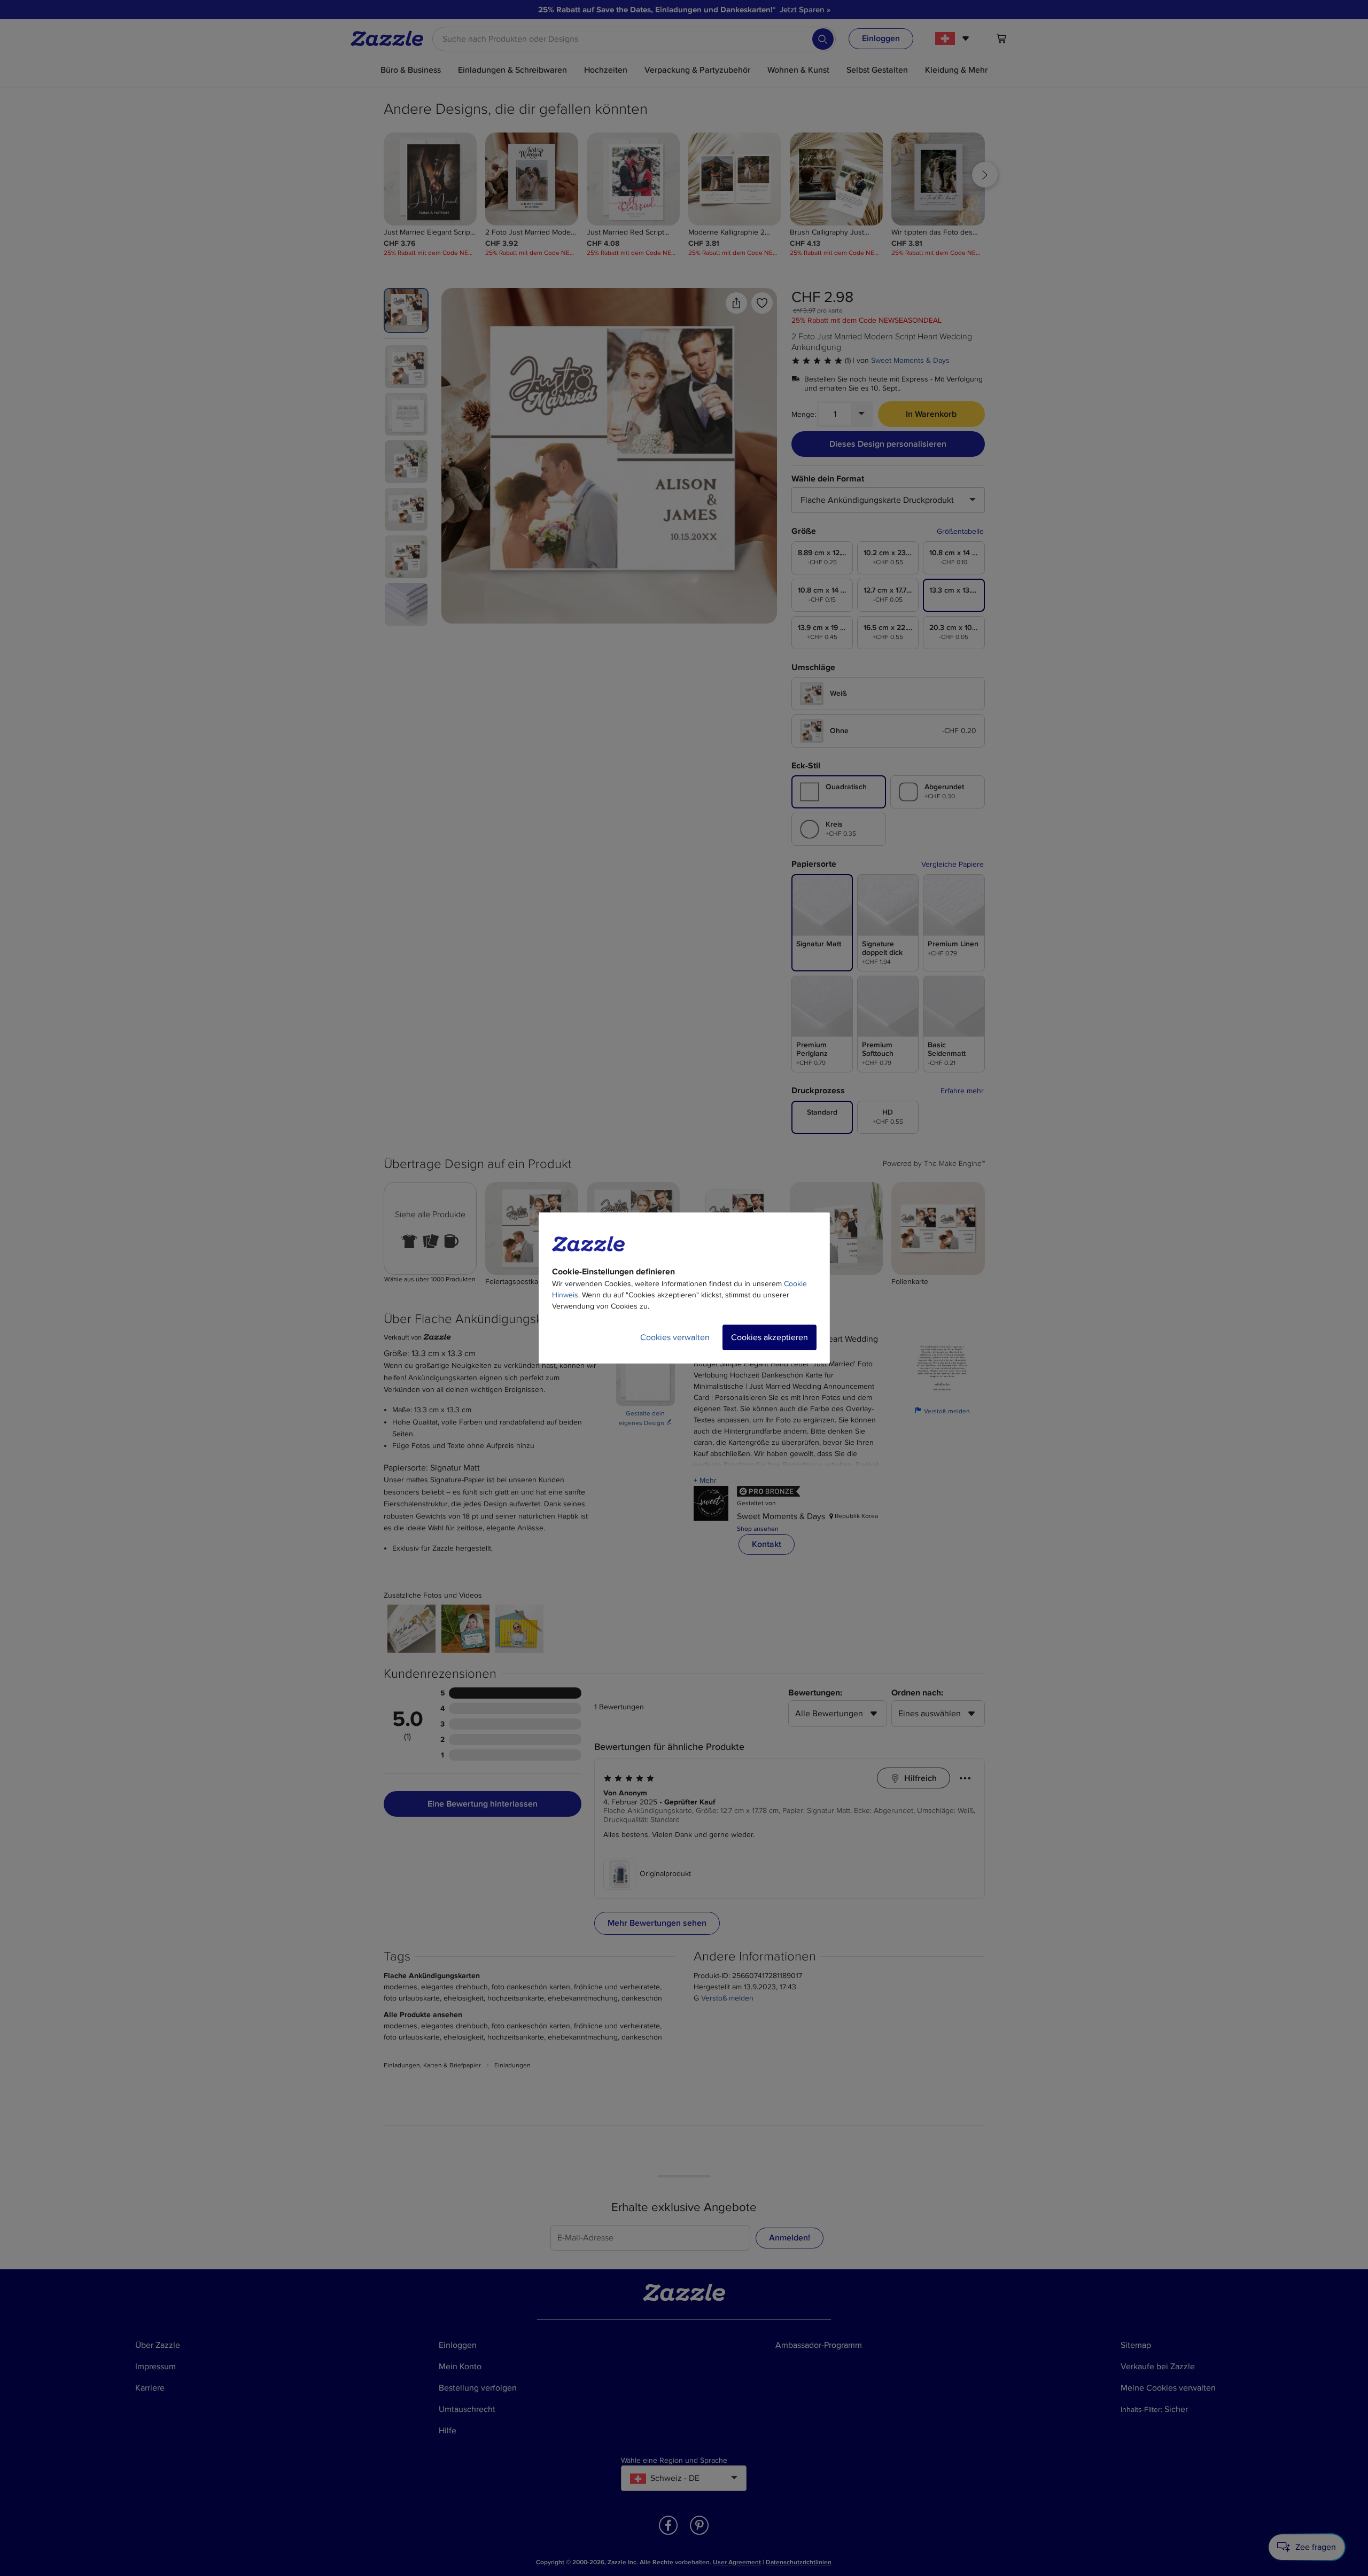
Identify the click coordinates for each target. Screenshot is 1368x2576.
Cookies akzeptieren (770, 1337)
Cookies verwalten (675, 1337)
